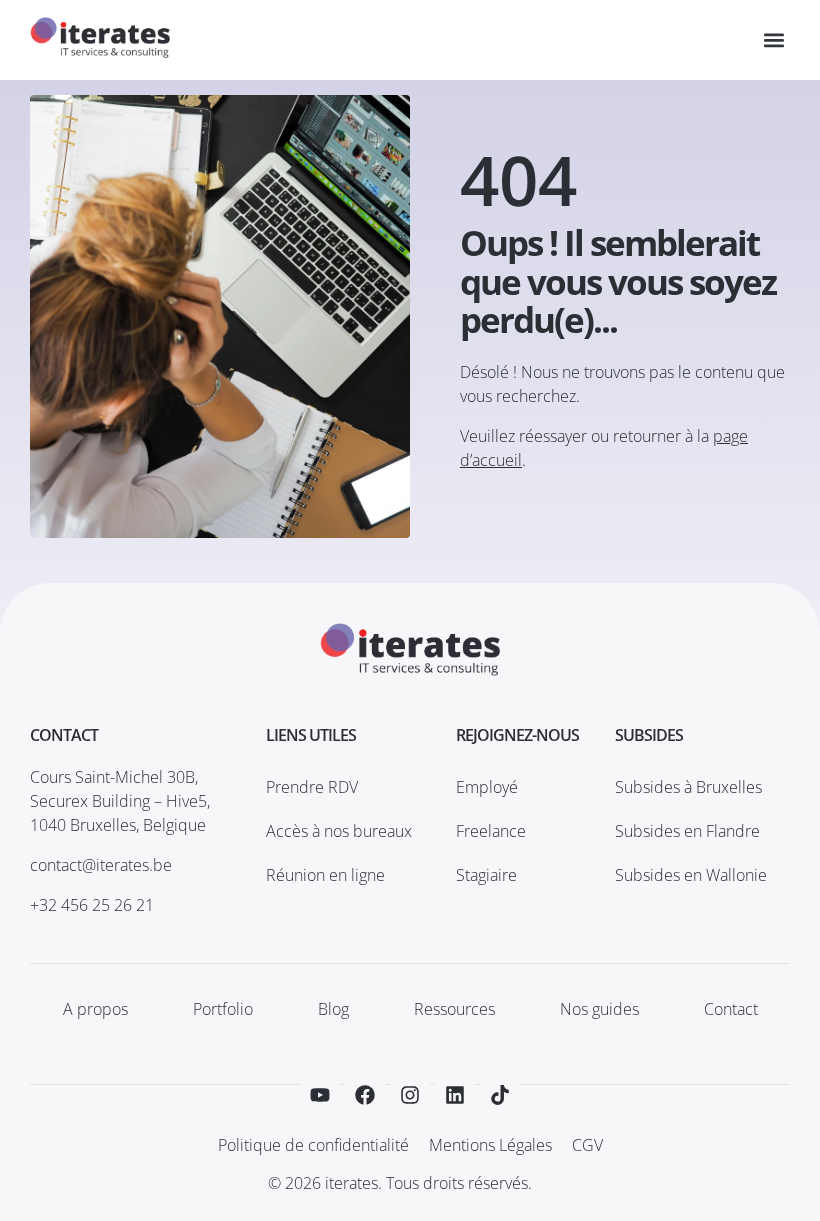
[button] (773, 40)
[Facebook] (365, 1095)
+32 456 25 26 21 (92, 905)
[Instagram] (410, 1095)
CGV (587, 1145)
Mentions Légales (490, 1145)
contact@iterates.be (101, 865)
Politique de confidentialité (313, 1145)
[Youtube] (320, 1095)
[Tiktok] (500, 1095)
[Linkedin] (455, 1095)
